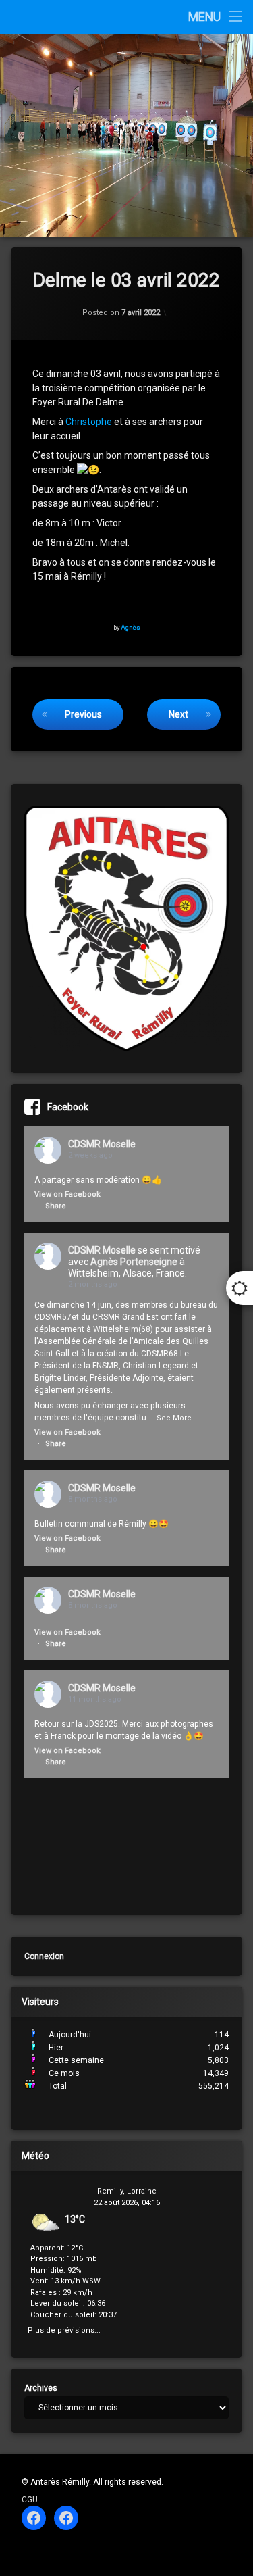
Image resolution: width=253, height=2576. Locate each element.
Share (56, 1206)
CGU (30, 2500)
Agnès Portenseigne (134, 1262)
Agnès (131, 627)
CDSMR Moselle (102, 1144)
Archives (41, 2388)
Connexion (44, 1956)
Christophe (89, 422)
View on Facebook (67, 1194)
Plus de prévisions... (64, 2329)
